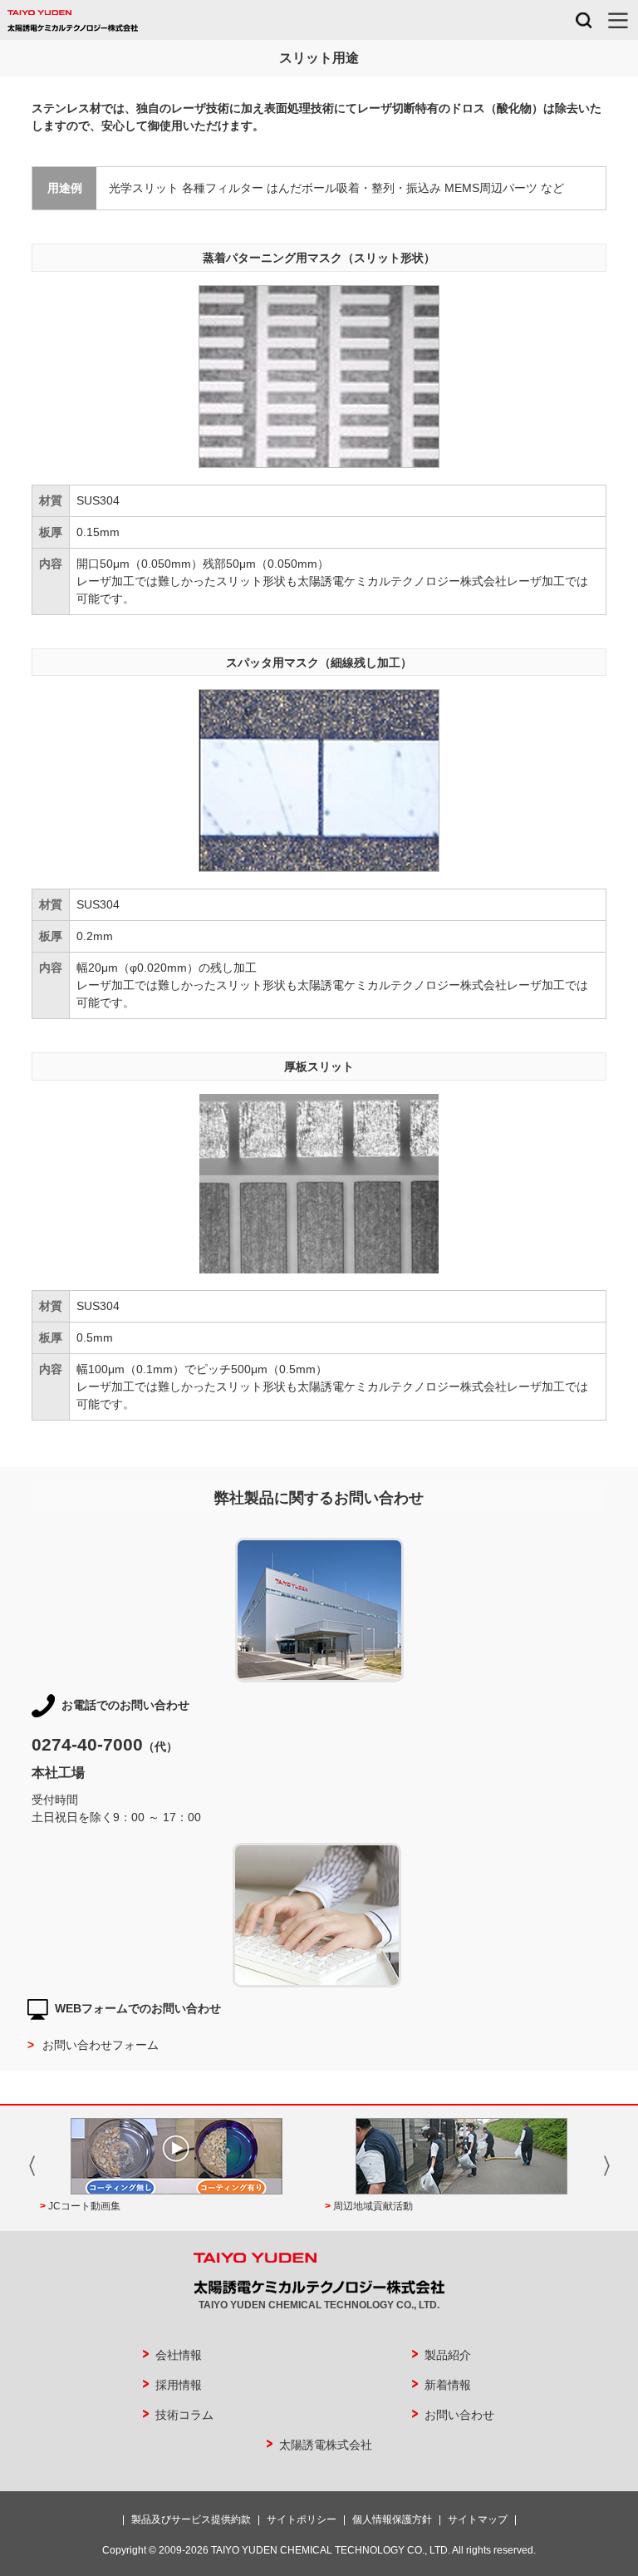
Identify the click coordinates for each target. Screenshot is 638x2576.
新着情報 (448, 2385)
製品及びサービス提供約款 (191, 2519)
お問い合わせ (459, 2415)
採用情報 (179, 2385)
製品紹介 (448, 2355)
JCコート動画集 (84, 2206)
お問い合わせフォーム (101, 2045)
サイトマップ (478, 2519)
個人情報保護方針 (392, 2519)
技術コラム (184, 2415)
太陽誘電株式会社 (326, 2445)
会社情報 (179, 2355)
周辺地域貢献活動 (373, 2206)
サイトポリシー (302, 2519)
